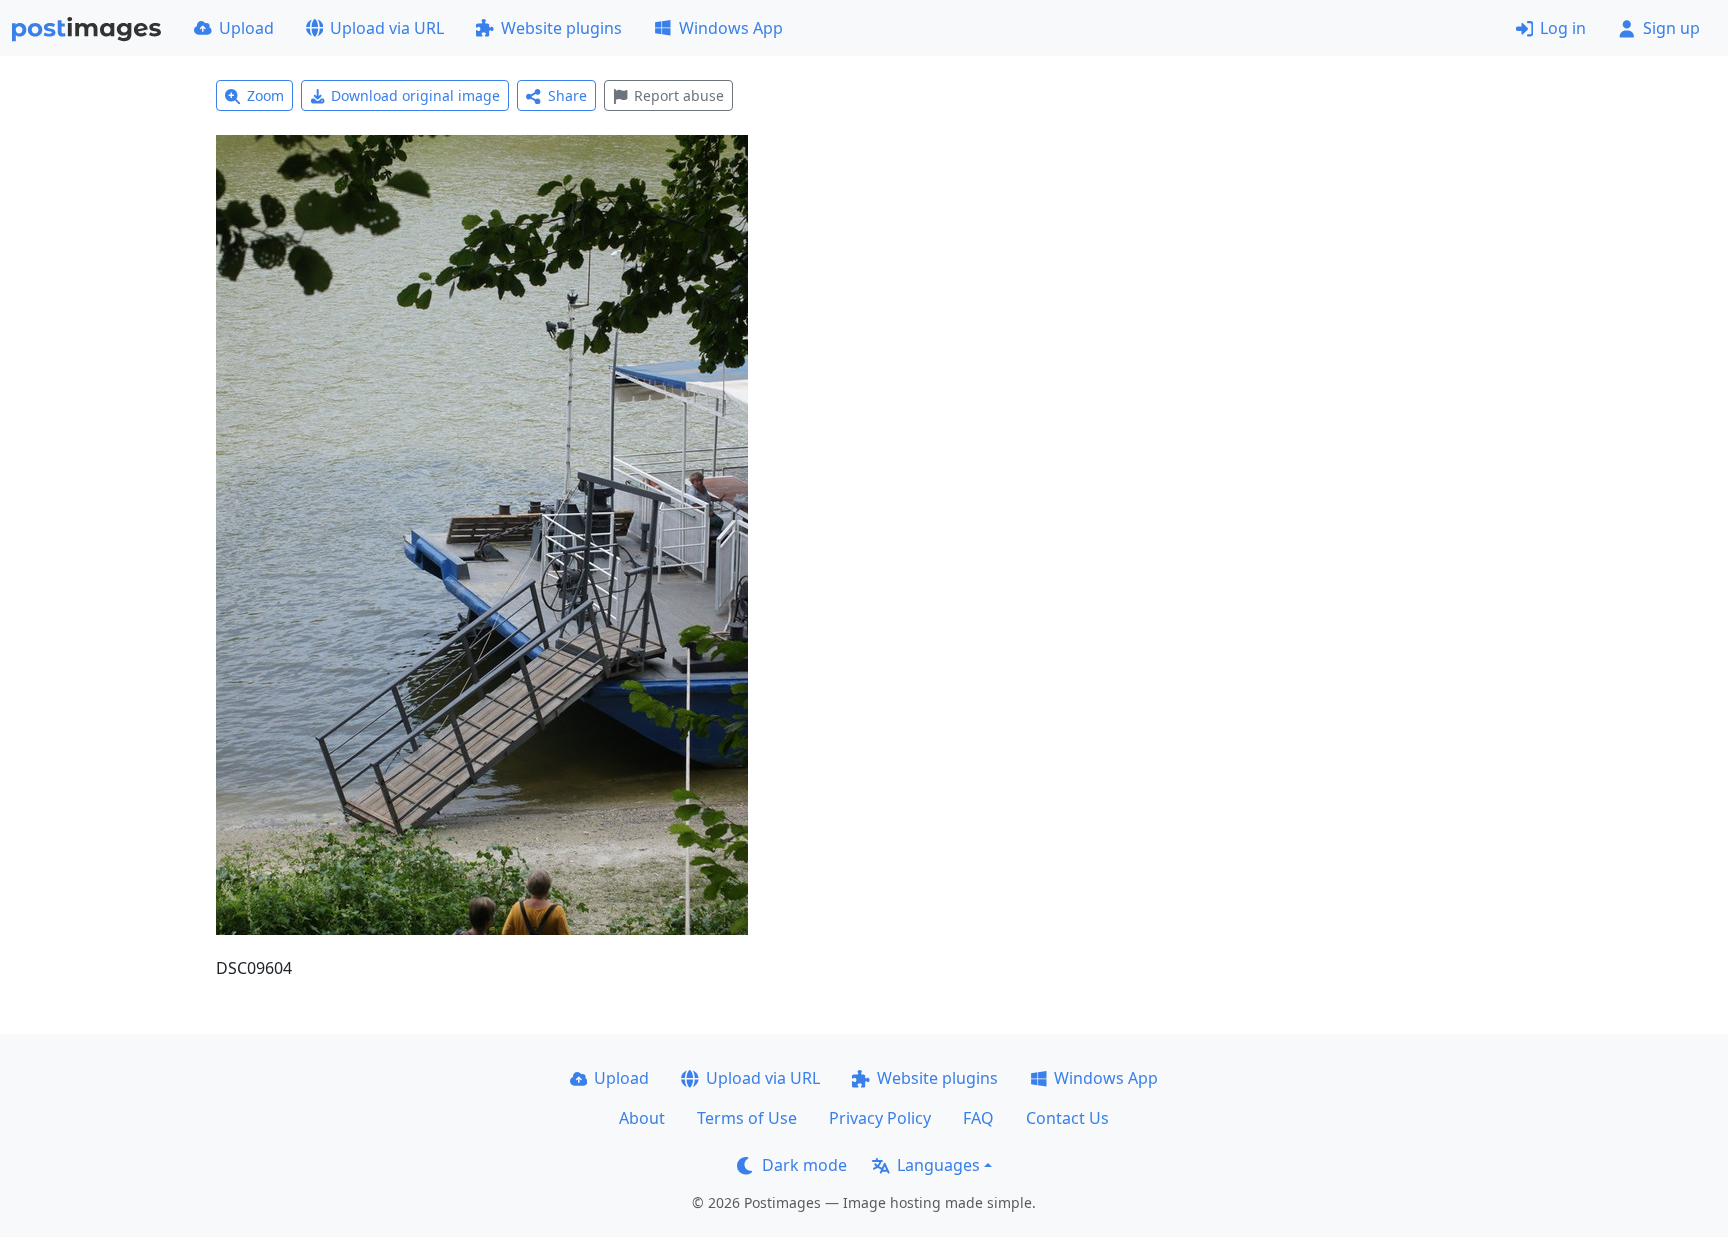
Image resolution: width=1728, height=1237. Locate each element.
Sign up (1671, 28)
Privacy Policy (880, 1118)
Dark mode (804, 1165)
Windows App (731, 28)
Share (567, 95)
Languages (938, 1165)
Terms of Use (747, 1118)
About (642, 1118)
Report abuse (679, 95)
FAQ (978, 1118)
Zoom (265, 95)
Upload (246, 28)
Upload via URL (387, 28)
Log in (1563, 28)
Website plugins (561, 28)
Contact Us (1067, 1118)
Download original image (415, 95)
